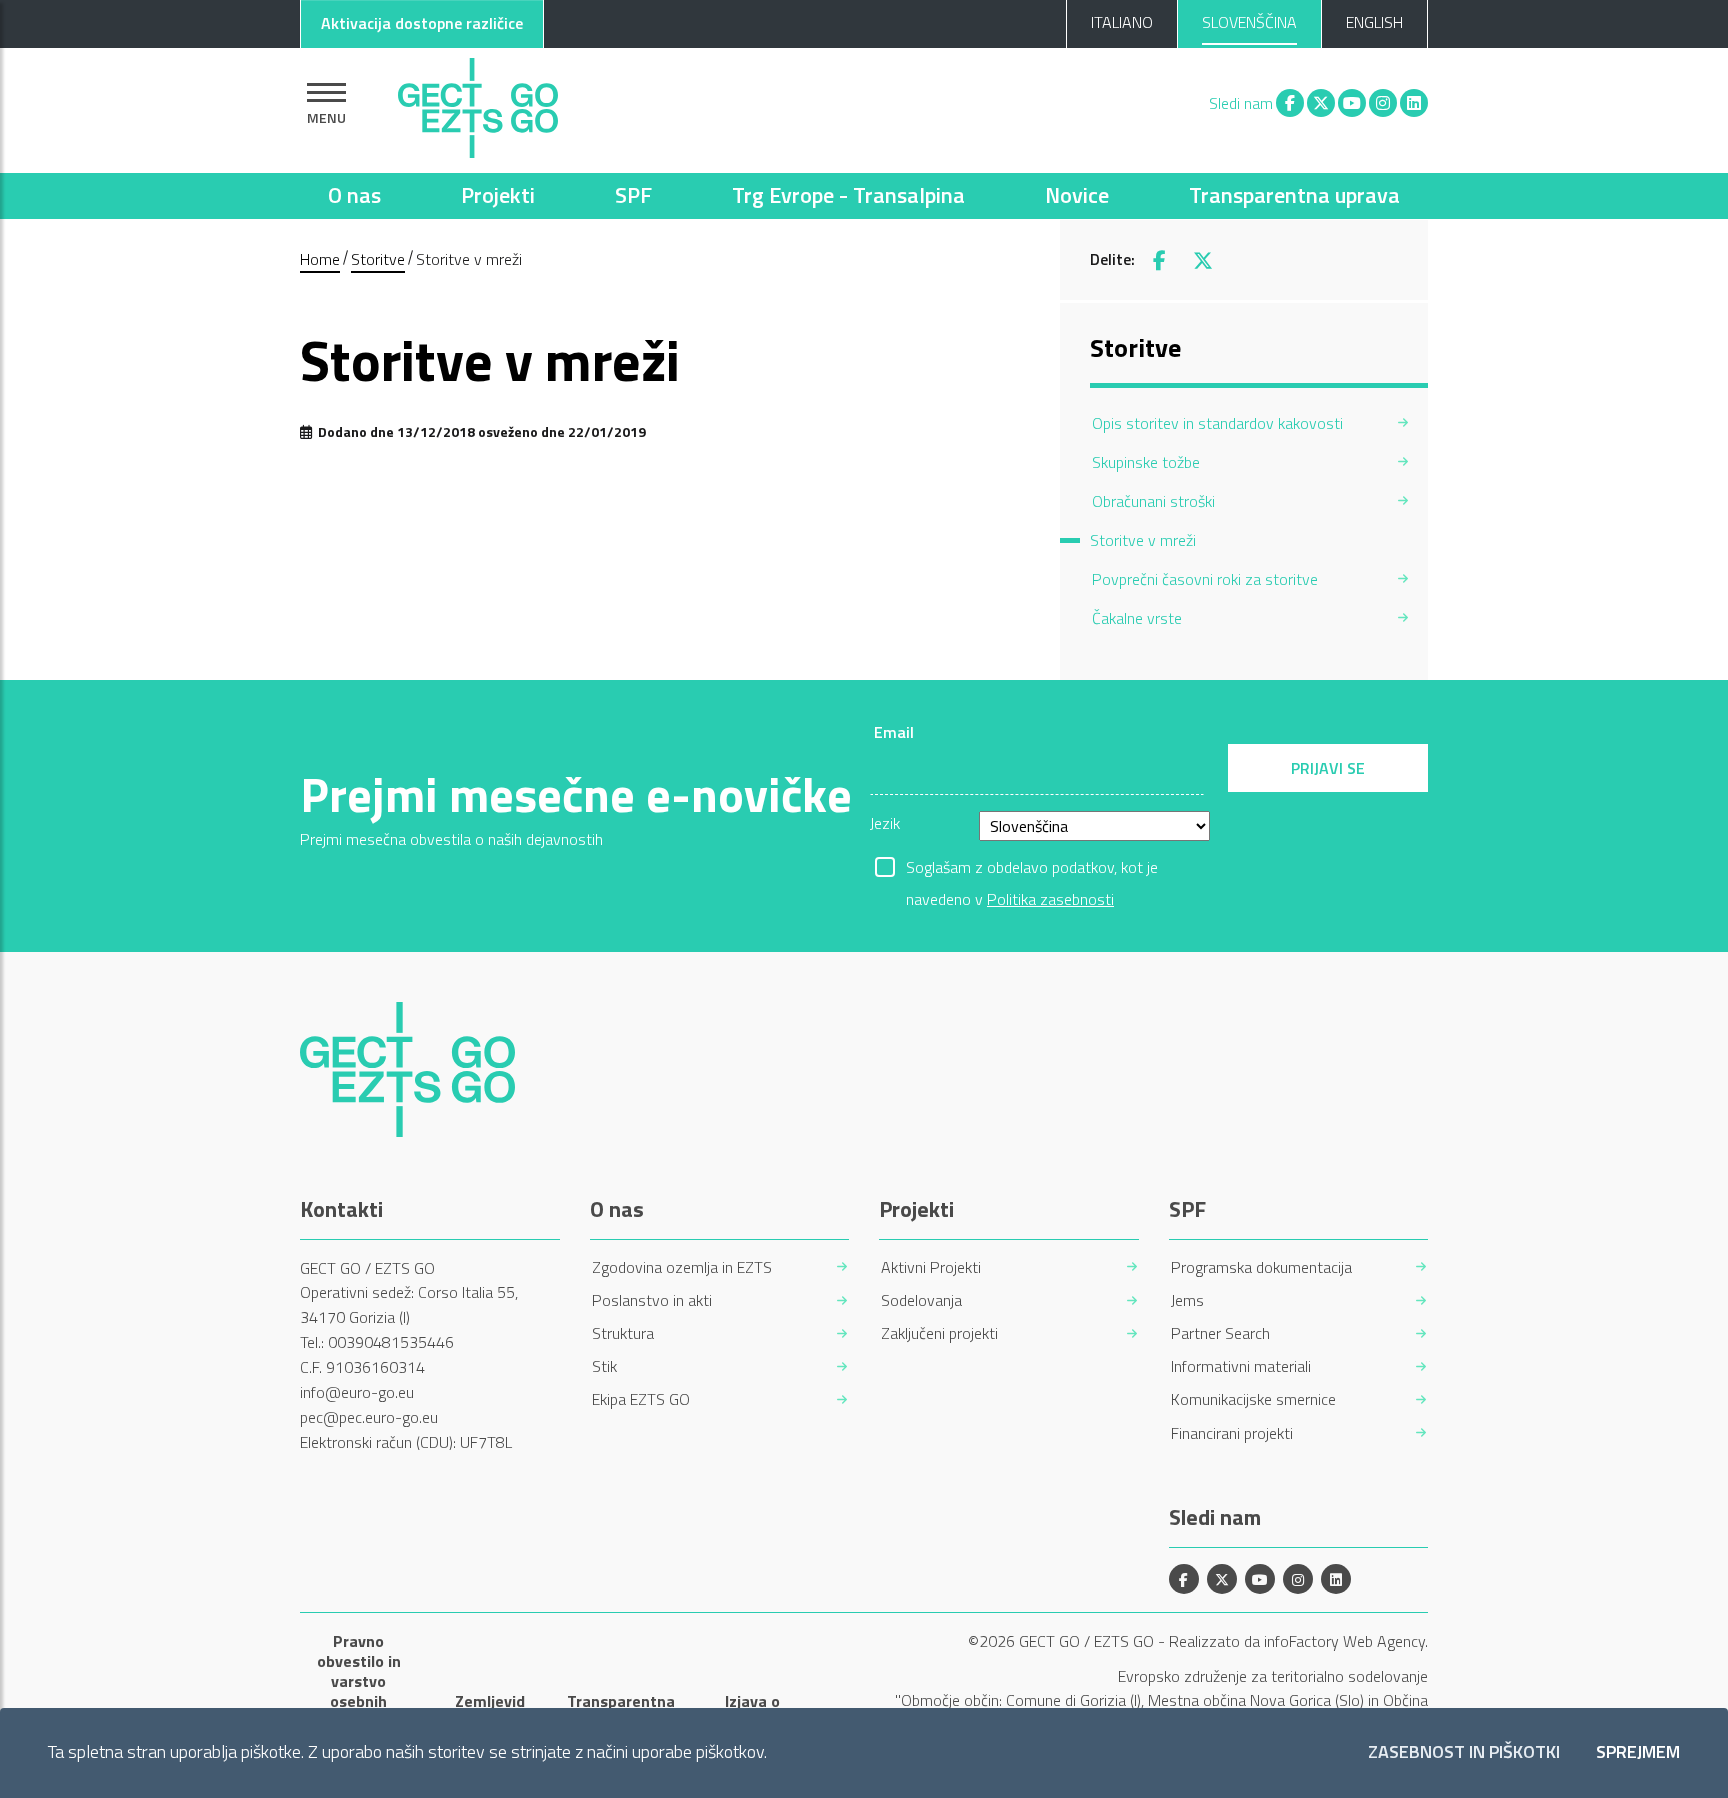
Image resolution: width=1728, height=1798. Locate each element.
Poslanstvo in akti (652, 1300)
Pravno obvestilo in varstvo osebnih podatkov (359, 1681)
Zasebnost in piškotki (1464, 1752)
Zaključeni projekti (939, 1333)
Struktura (623, 1333)
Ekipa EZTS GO (641, 1399)
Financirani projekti (1232, 1433)
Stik (604, 1366)
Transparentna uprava (1294, 195)
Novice (1077, 195)
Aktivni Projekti (931, 1267)
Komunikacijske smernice (1253, 1399)
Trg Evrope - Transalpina (848, 195)
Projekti (498, 195)
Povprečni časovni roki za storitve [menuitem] (1205, 579)
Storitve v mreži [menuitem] (1143, 540)
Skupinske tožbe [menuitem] (1146, 462)
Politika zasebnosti (1050, 899)
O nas (354, 195)
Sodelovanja (921, 1300)
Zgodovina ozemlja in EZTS (682, 1267)
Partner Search (1220, 1333)
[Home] (478, 103)
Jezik (885, 823)
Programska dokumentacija (1261, 1267)
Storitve (378, 259)
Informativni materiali (1241, 1366)
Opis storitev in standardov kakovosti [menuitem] (1217, 423)
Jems (1187, 1300)
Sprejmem (1638, 1752)
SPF (633, 195)
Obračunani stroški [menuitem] (1153, 501)
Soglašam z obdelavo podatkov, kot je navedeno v (1032, 869)
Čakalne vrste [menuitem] (1137, 618)
